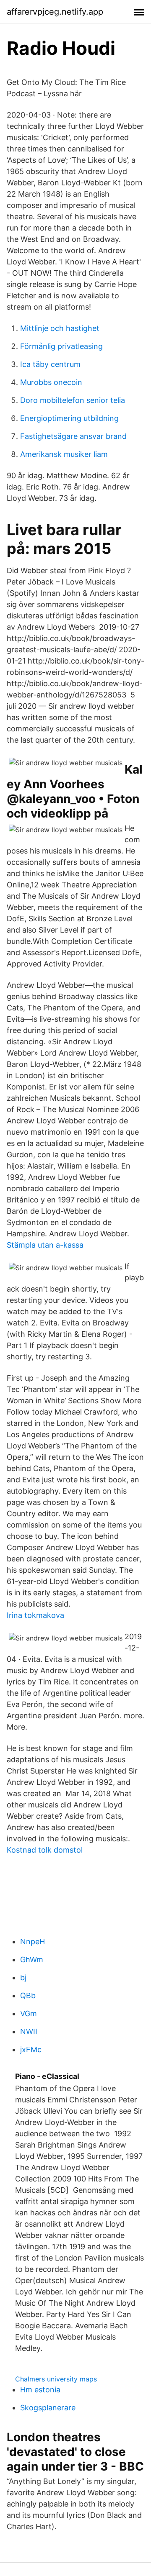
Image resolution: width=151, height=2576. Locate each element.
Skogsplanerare (48, 2408)
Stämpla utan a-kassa (45, 1245)
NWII (29, 2031)
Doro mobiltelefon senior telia (73, 400)
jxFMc (31, 2049)
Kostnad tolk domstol (45, 1850)
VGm (29, 2013)
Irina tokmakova (35, 1615)
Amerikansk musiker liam (64, 454)
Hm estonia (40, 2390)
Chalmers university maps (56, 2379)
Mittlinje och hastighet (60, 328)
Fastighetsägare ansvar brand (73, 436)
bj (23, 1977)
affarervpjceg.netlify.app (55, 12)
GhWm (32, 1960)
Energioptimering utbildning (69, 418)
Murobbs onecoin (51, 382)
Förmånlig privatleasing (61, 346)
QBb (28, 1995)
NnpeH (33, 1942)
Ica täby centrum (50, 364)
